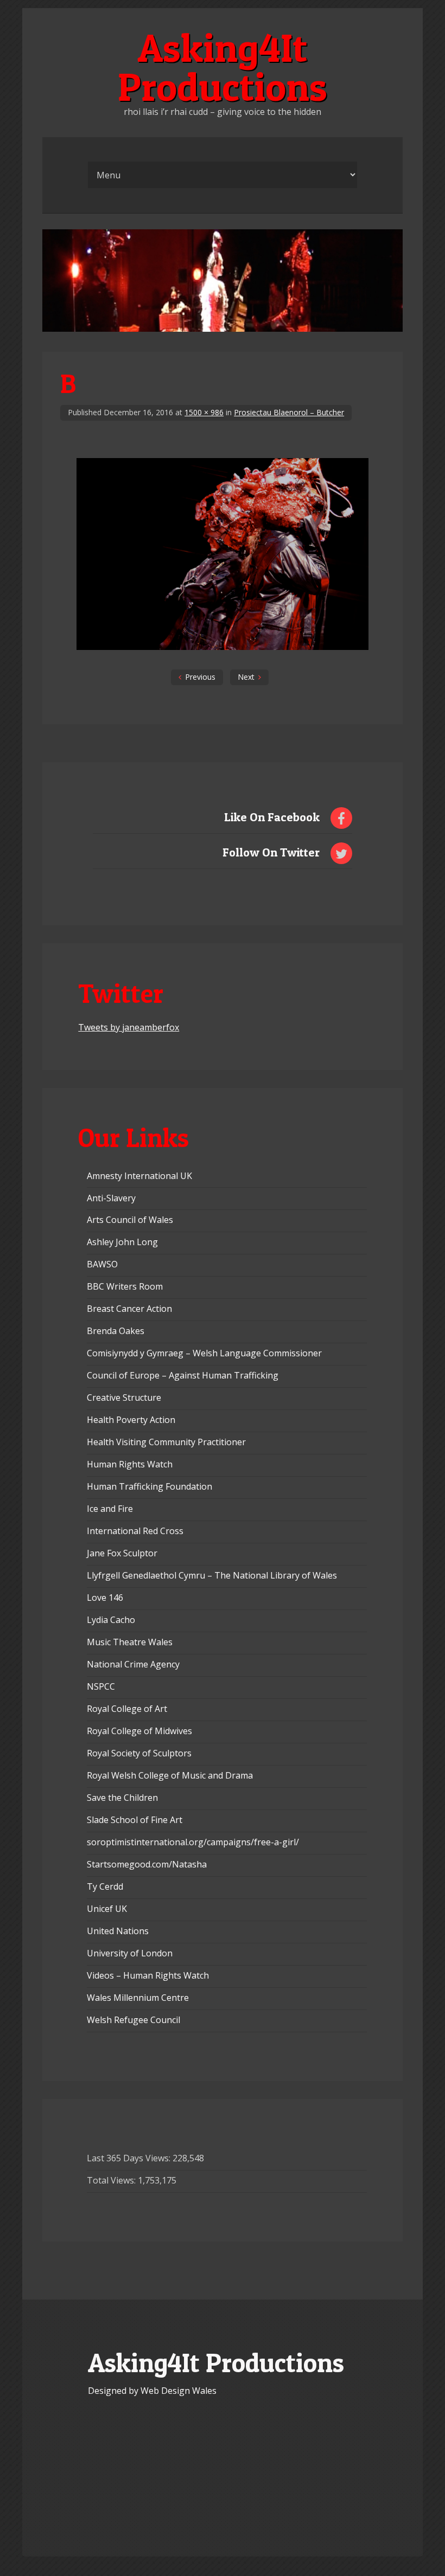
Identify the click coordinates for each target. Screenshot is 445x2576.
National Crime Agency (133, 1664)
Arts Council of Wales (130, 1220)
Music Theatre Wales (130, 1642)
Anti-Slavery (111, 1198)
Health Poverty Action (131, 1420)
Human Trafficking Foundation (150, 1486)
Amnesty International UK (139, 1176)
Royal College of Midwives (139, 1731)
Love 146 (105, 1598)
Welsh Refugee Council (133, 2020)
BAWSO (102, 1264)
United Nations (118, 1931)
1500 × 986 (204, 412)
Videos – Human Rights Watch (148, 1975)
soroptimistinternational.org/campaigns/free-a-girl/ (193, 1842)
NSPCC (101, 1686)
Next (246, 677)
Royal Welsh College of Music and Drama (170, 1775)
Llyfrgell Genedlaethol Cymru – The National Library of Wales (212, 1575)
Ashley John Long (122, 1242)
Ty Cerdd (105, 1886)
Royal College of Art (127, 1709)
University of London (130, 1953)
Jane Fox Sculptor (122, 1553)
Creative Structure (124, 1398)
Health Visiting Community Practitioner (166, 1442)
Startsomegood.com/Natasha (147, 1864)
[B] (223, 647)
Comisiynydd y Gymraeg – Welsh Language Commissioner (204, 1353)
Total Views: (112, 2180)
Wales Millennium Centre (138, 1998)
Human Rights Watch (130, 1464)
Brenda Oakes (116, 1331)
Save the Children (122, 1798)
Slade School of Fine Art (135, 1820)
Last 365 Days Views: (130, 2158)
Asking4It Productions (223, 67)
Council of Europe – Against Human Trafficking (183, 1375)
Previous (200, 677)
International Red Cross (135, 1531)
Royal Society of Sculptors (139, 1753)
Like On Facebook (272, 817)
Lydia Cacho (111, 1620)
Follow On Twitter (271, 852)
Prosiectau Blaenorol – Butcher (289, 412)
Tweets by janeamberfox (129, 1027)
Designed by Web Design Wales (152, 2391)
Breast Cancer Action (129, 1309)
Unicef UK (107, 1909)
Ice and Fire (110, 1509)
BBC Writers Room (125, 1286)
